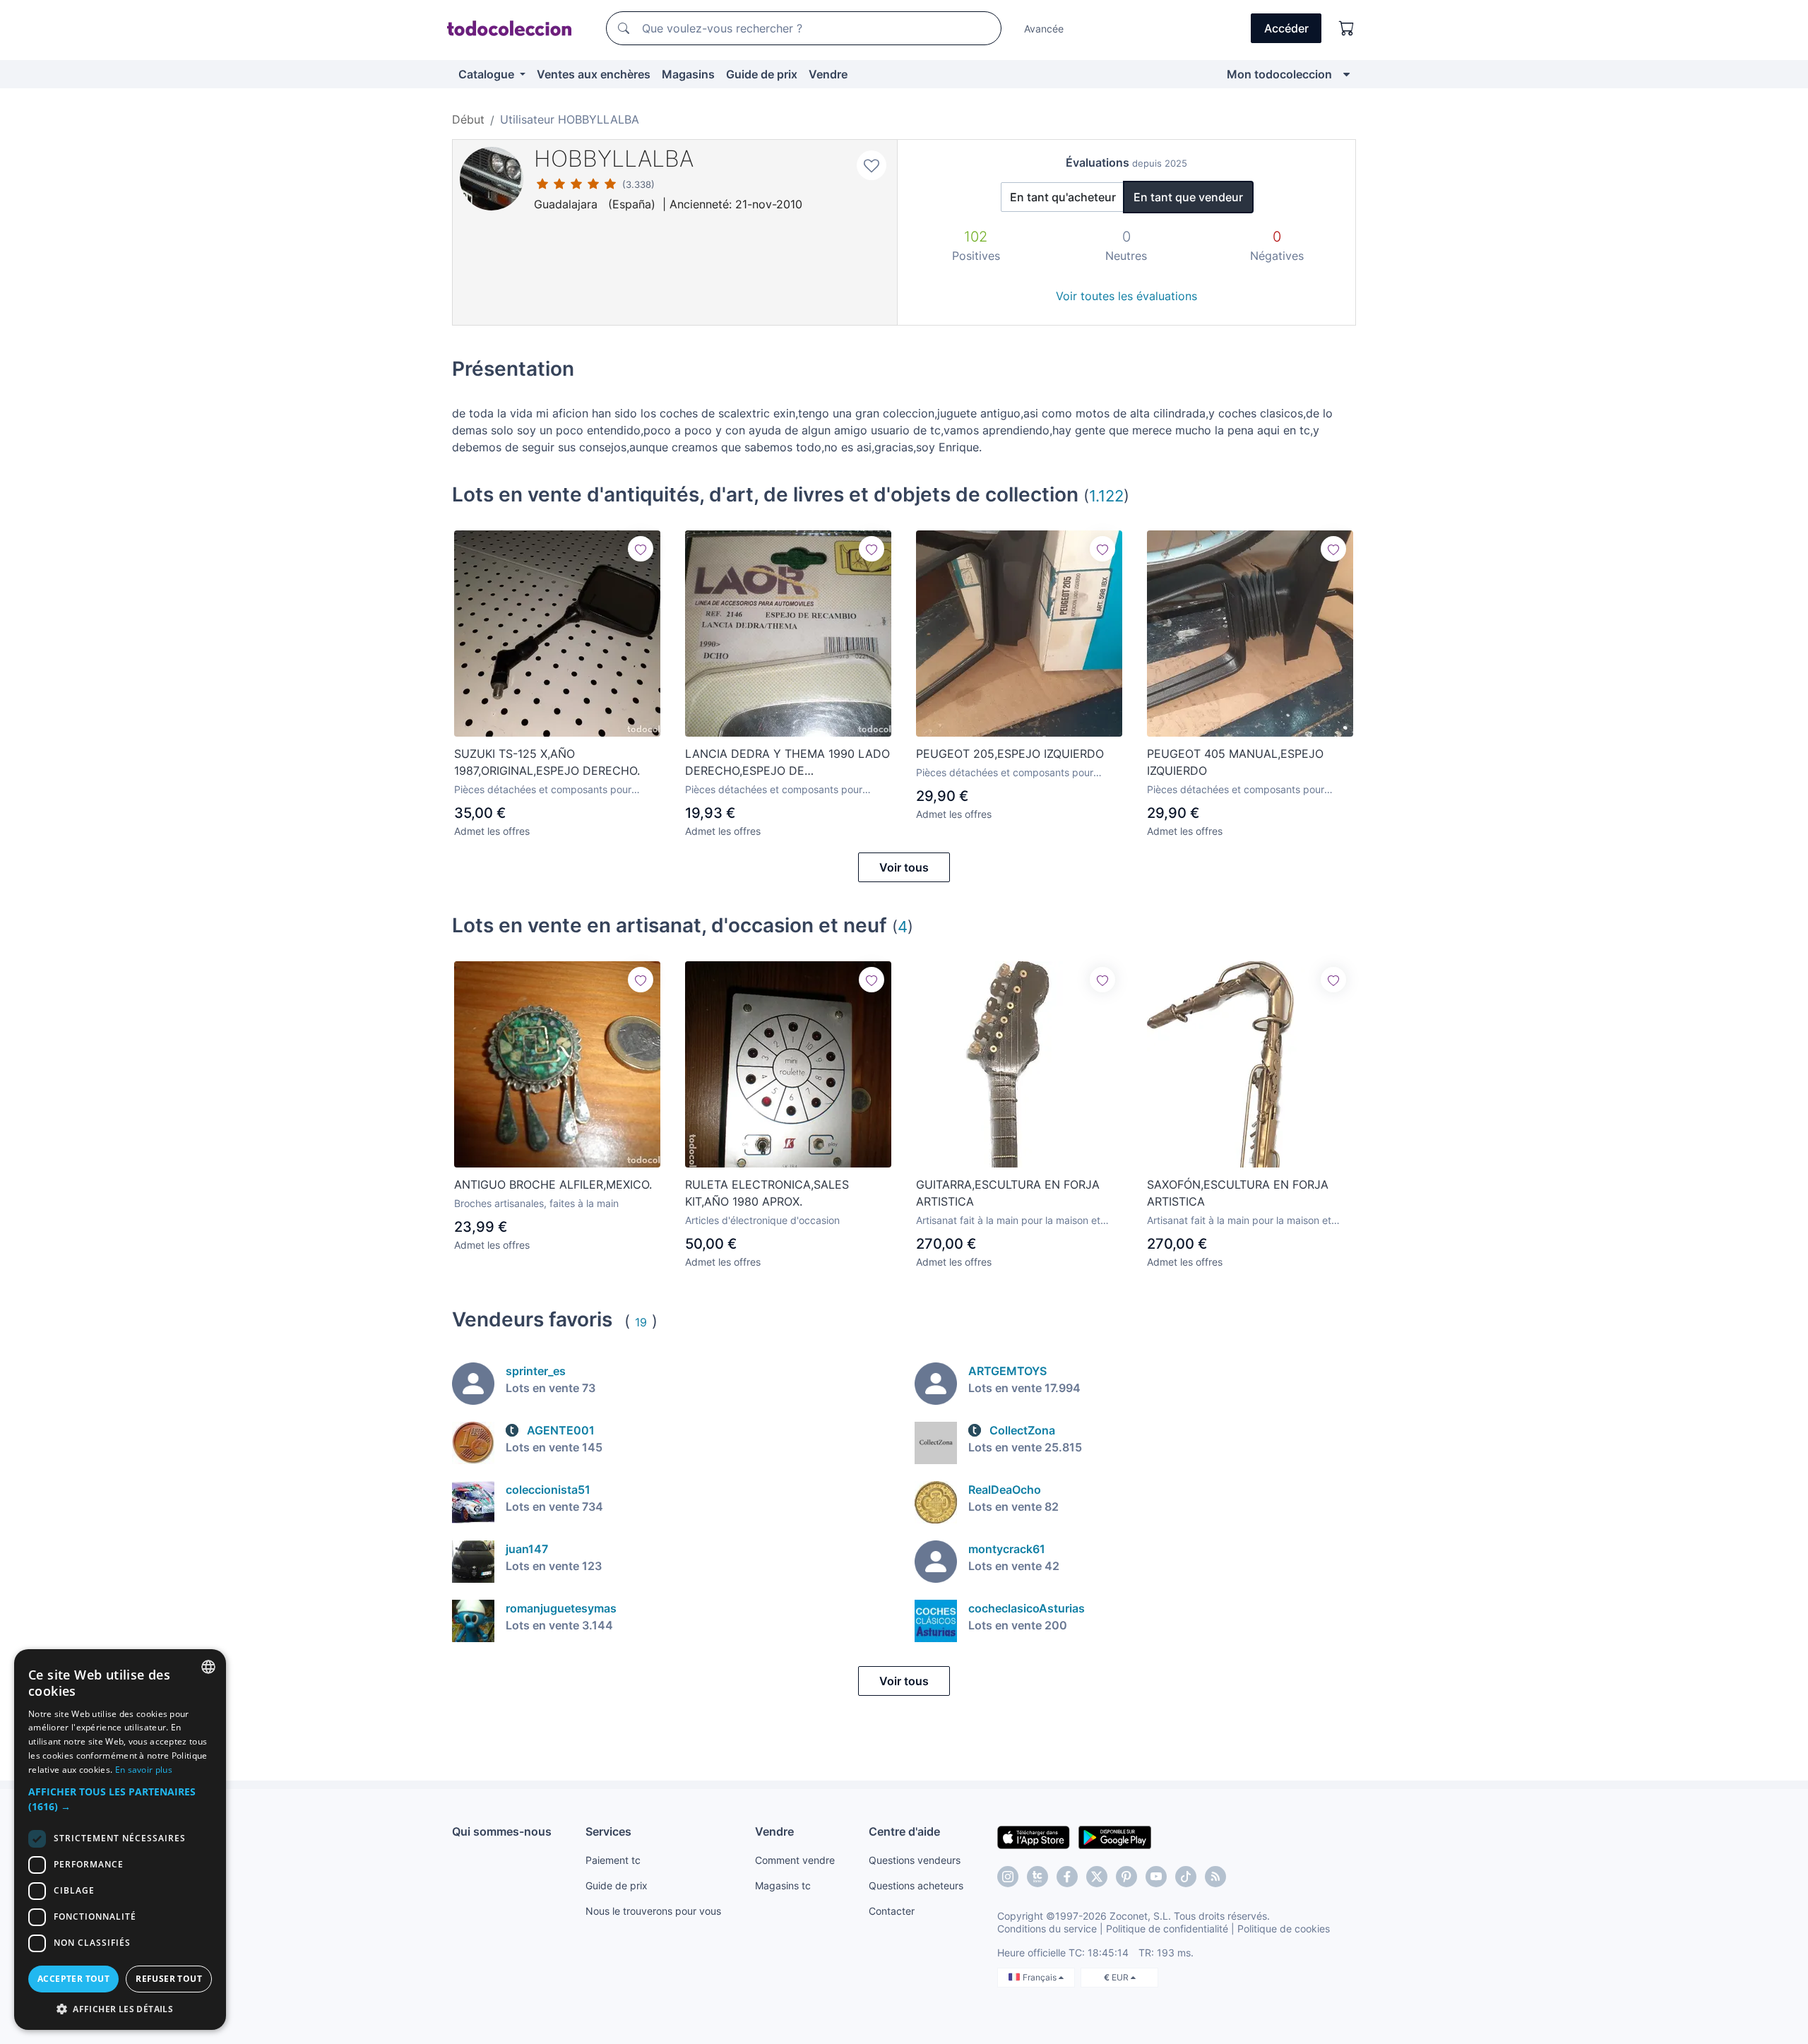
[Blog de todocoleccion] (1215, 1877)
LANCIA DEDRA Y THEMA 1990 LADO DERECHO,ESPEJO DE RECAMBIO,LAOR (787, 763)
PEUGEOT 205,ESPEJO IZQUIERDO (1010, 754)
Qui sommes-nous (502, 1831)
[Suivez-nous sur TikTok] (1186, 1877)
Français (1041, 1977)
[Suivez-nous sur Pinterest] (1126, 1877)
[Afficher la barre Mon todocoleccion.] (1346, 74)
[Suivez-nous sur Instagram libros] (1037, 1877)
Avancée (1044, 29)
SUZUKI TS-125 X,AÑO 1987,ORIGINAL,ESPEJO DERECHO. (547, 762)
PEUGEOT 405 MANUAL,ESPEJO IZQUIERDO (1235, 762)
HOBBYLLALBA (614, 159)
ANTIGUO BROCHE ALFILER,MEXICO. (553, 1184)
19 (641, 1322)
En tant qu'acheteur (1063, 197)
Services (608, 1831)
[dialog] (120, 1840)
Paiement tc (613, 1860)
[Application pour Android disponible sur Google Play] (1115, 1836)
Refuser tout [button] (169, 1979)
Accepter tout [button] (73, 1979)
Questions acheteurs (916, 1885)
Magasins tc (783, 1885)
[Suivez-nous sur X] (1097, 1877)
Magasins (688, 74)
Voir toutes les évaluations (1126, 296)
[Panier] (1347, 28)
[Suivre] (641, 549)
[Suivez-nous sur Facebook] (1067, 1877)
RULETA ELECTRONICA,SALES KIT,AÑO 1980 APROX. (767, 1193)
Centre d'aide (904, 1831)
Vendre (828, 74)
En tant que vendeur (1188, 197)
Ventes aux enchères (594, 74)
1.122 (1106, 495)
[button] (120, 1799)
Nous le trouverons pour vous (653, 1911)
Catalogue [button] (488, 74)
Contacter (892, 1911)
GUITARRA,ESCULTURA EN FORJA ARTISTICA (1008, 1193)
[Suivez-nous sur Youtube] (1156, 1877)
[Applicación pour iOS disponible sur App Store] (1034, 1836)
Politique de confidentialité (1167, 1929)
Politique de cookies (1284, 1929)
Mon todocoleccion (1279, 74)
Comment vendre (795, 1860)
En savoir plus (144, 1770)
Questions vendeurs (915, 1860)
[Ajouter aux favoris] (872, 165)
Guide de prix (762, 74)
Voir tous (904, 867)
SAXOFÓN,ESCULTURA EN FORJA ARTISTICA (1238, 1193)
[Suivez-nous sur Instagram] (1008, 1877)
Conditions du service (1047, 1929)
